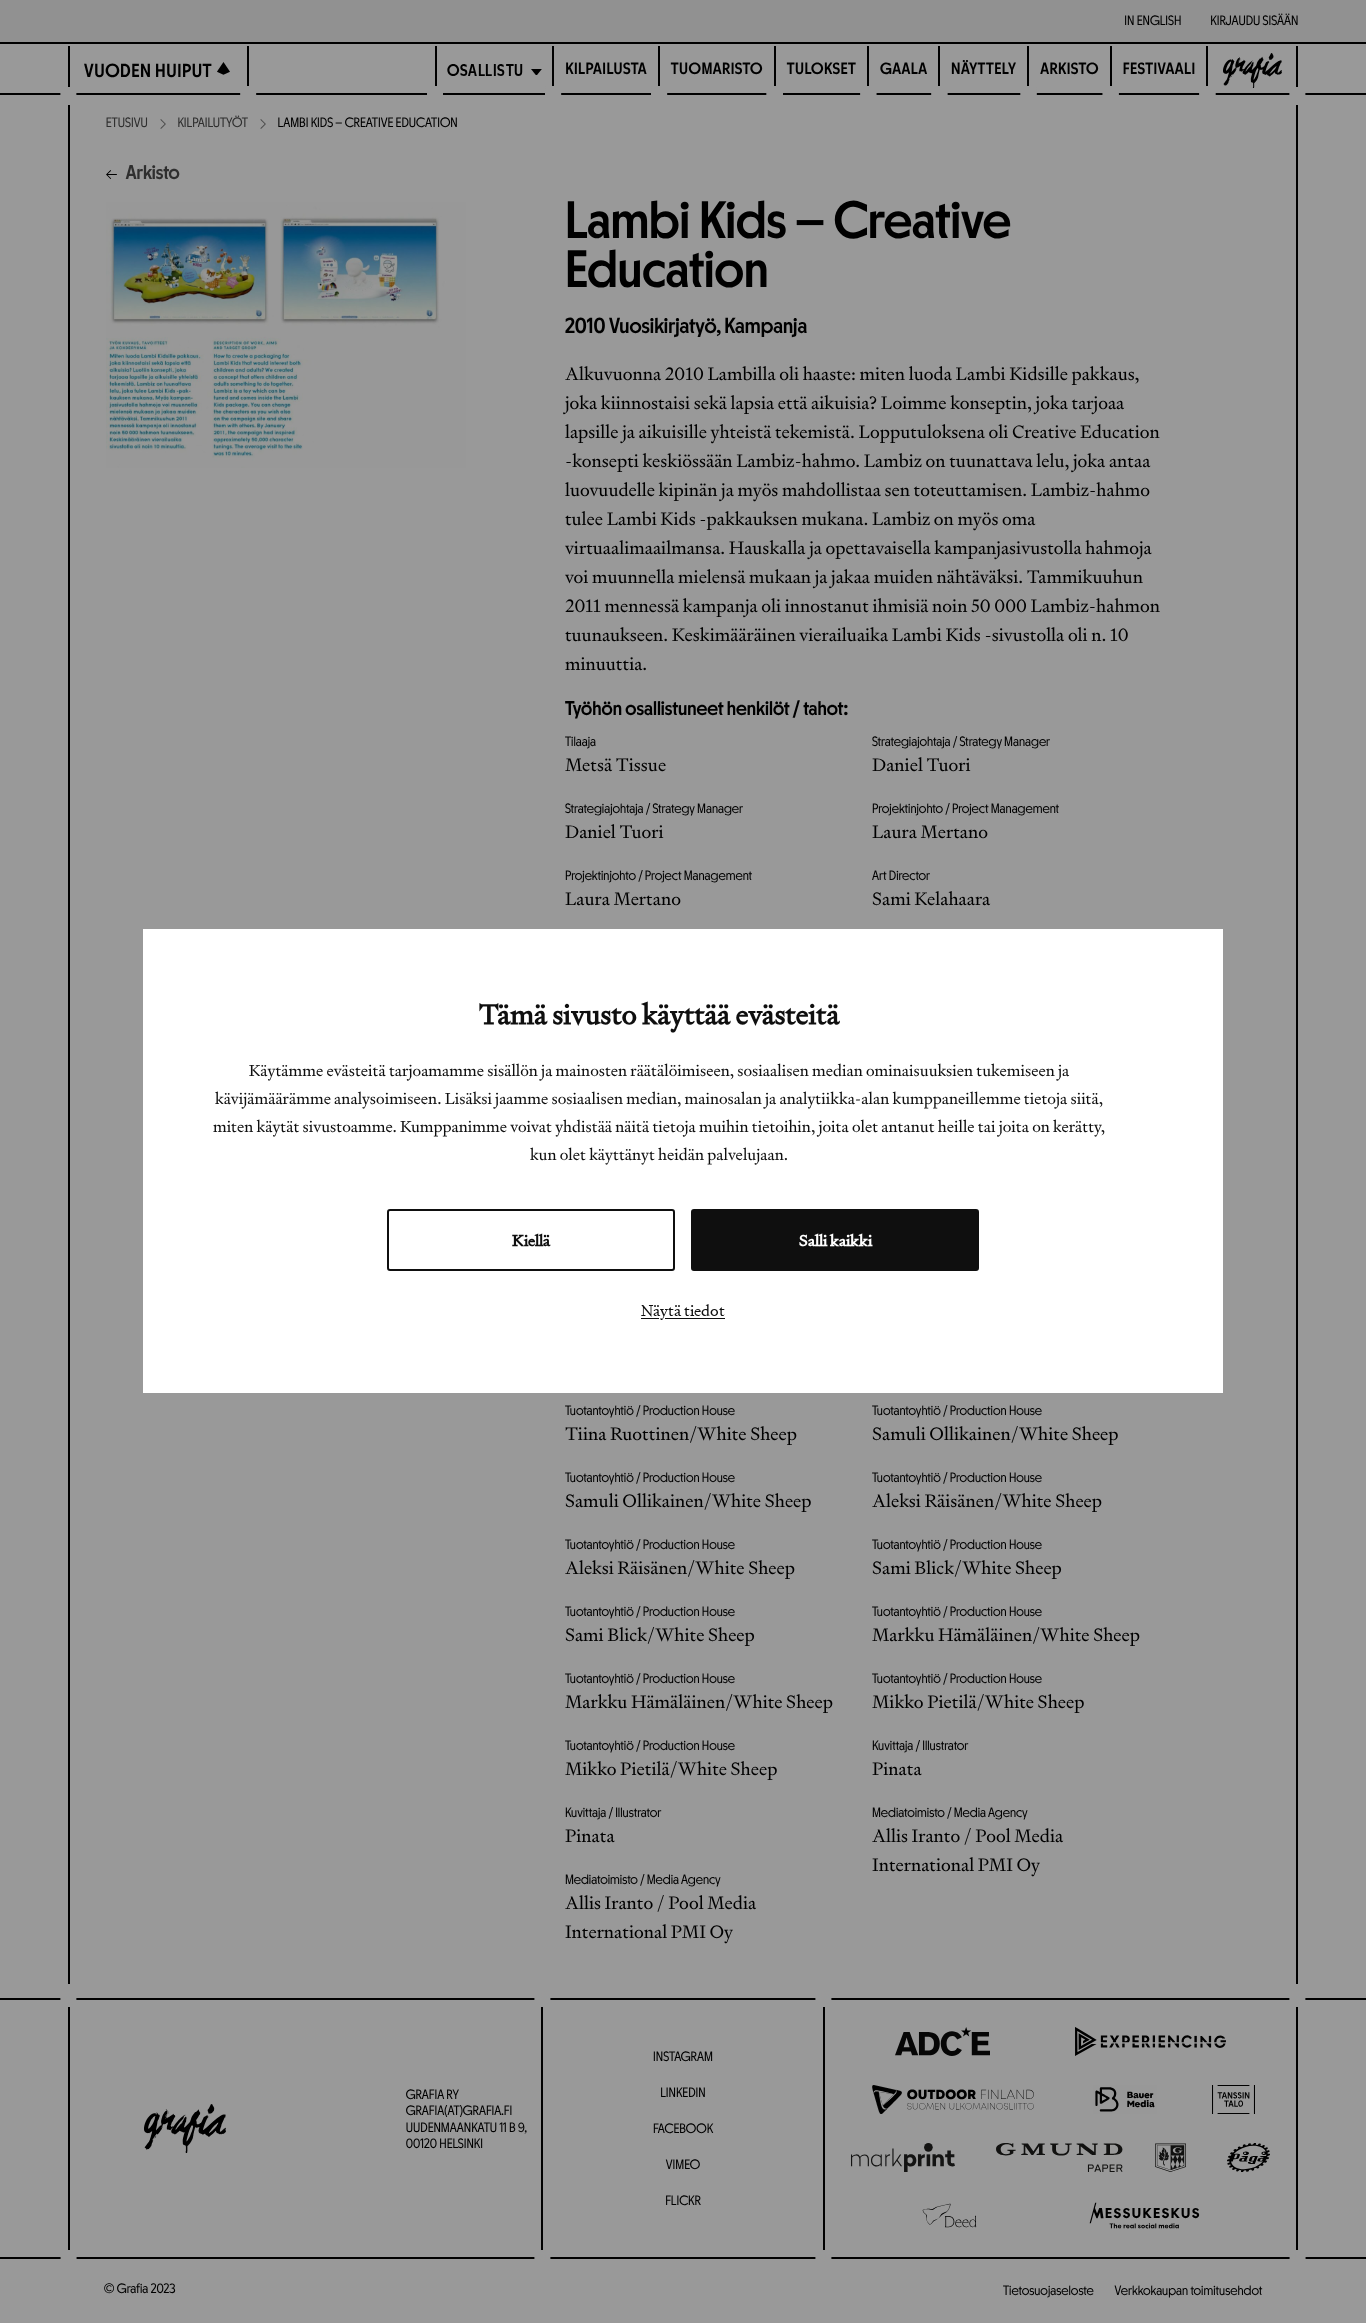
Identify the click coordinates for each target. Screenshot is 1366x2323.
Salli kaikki (835, 1241)
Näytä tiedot (683, 1311)
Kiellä (531, 1241)
